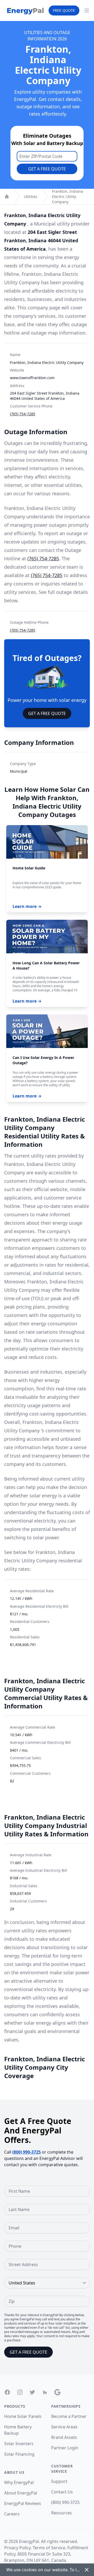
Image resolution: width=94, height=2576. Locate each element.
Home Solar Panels (23, 2416)
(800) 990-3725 (27, 2152)
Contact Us (62, 2492)
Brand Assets (64, 2437)
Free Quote (64, 10)
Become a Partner (69, 2416)
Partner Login (65, 2448)
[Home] (7, 197)
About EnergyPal (21, 2493)
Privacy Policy (17, 2548)
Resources (61, 2513)
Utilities (31, 197)
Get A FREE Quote (47, 713)
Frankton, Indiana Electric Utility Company (67, 197)
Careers (12, 2514)
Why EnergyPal (19, 2482)
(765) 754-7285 (23, 414)
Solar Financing (19, 2454)
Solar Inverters (19, 2444)
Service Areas (64, 2427)
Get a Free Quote (47, 169)
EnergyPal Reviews (23, 2503)
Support (59, 2481)
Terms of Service (49, 2548)
